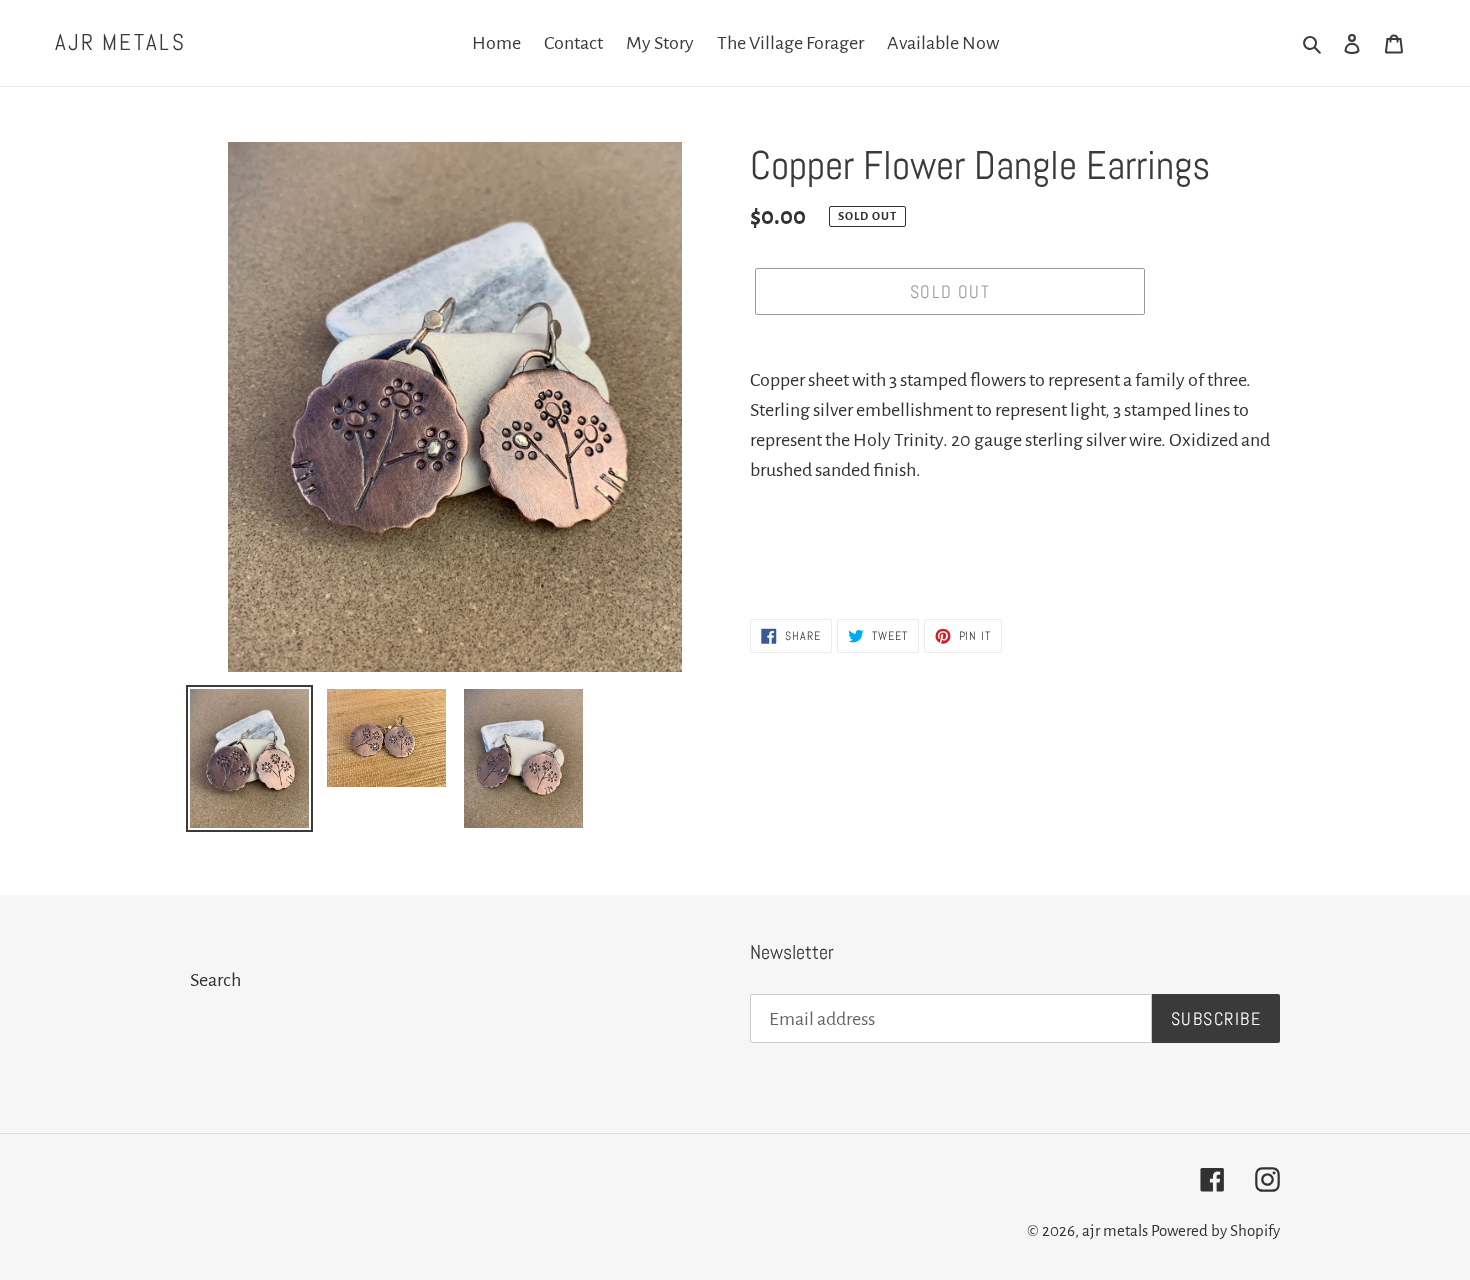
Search (215, 980)
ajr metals (120, 43)
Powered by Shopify (1215, 1230)
